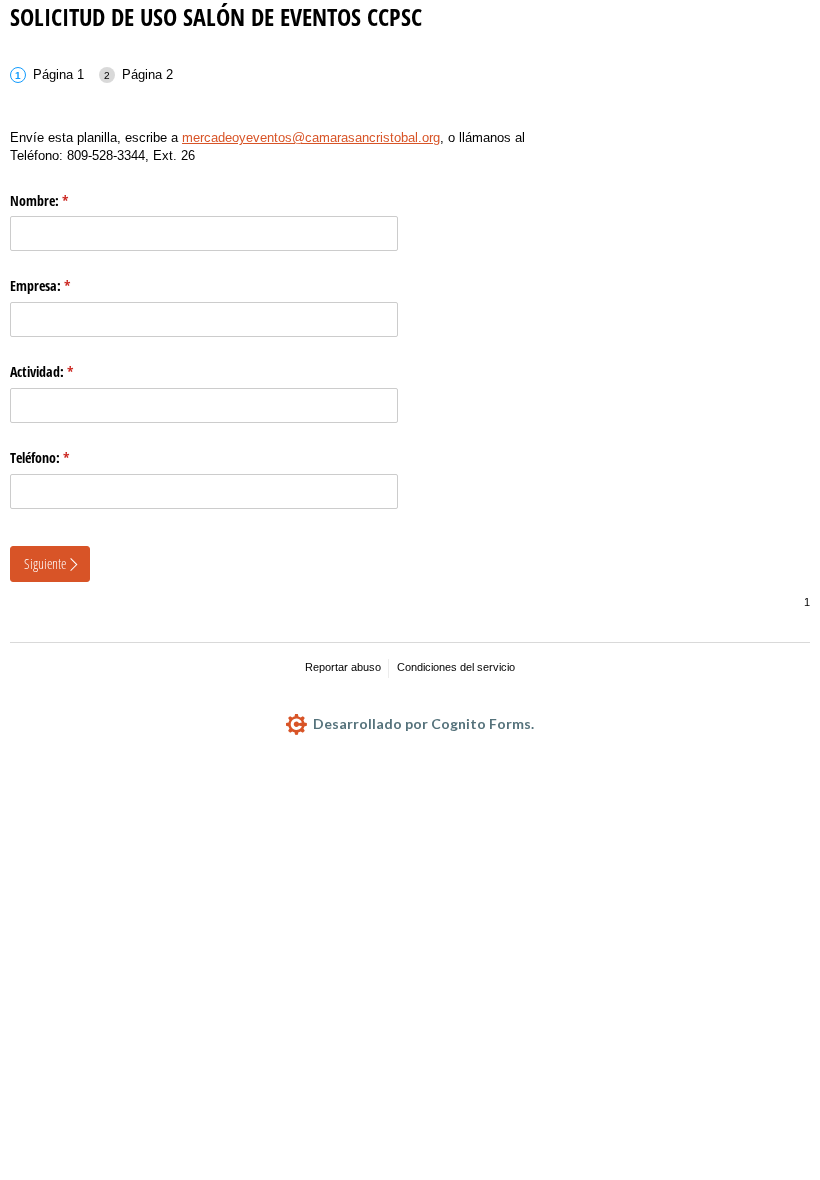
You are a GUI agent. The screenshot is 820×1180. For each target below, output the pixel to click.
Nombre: (65, 200)
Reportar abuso (343, 667)
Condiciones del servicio (456, 667)
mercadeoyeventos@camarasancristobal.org (311, 137)
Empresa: (66, 285)
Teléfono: (65, 457)
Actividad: (67, 371)
